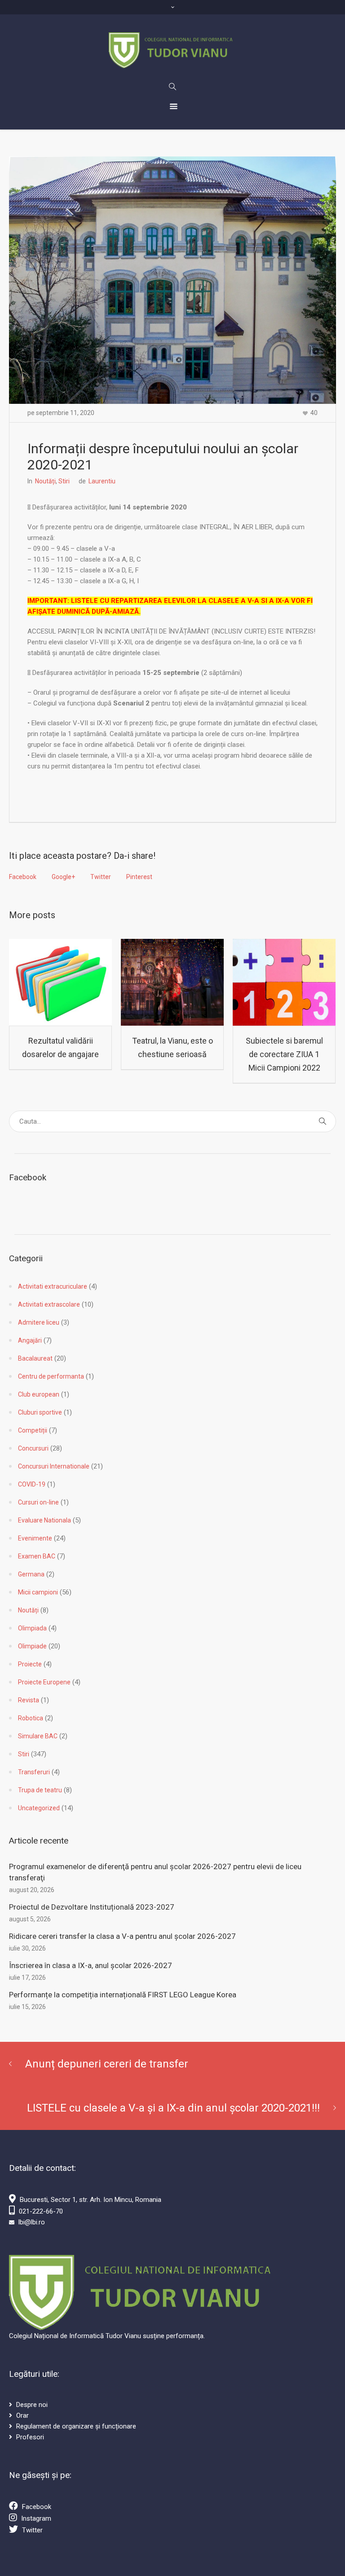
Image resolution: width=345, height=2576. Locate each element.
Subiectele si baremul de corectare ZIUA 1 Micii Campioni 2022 (284, 1054)
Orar (22, 2415)
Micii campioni (38, 1592)
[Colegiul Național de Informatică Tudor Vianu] (173, 50)
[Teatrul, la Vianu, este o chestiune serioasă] (172, 982)
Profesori (30, 2437)
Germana (31, 1574)
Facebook (23, 877)
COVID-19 (32, 1484)
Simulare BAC (38, 1736)
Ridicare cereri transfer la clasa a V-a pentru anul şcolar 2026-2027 (122, 1936)
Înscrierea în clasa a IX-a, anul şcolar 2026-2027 (91, 1965)
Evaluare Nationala (44, 1520)
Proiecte (30, 1664)
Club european (39, 1394)
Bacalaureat (35, 1358)
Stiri (64, 481)
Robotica (31, 1718)
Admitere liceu (39, 1322)
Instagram (36, 2518)
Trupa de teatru (40, 1790)
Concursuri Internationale (54, 1466)
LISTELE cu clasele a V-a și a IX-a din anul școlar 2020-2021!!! (173, 2108)
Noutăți (45, 481)
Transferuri (34, 1772)
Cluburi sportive (40, 1412)
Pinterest (139, 877)
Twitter (101, 877)
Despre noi (32, 2405)
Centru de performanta (51, 1376)
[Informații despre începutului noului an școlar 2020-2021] (172, 280)
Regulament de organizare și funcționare (76, 2426)
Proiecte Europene (44, 1682)
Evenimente (35, 1538)
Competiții (33, 1430)
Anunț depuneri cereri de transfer (107, 2064)
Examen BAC (37, 1556)
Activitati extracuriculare (53, 1286)
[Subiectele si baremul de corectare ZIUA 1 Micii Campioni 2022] (284, 982)
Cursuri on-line (38, 1502)
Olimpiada (32, 1628)
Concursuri (33, 1448)
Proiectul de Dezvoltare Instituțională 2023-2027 (92, 1907)
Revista (29, 1700)
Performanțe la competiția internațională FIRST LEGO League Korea (123, 1995)
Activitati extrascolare (49, 1304)
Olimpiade (32, 1646)
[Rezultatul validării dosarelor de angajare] (60, 982)
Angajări (30, 1340)
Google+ (63, 877)
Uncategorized (39, 1808)
